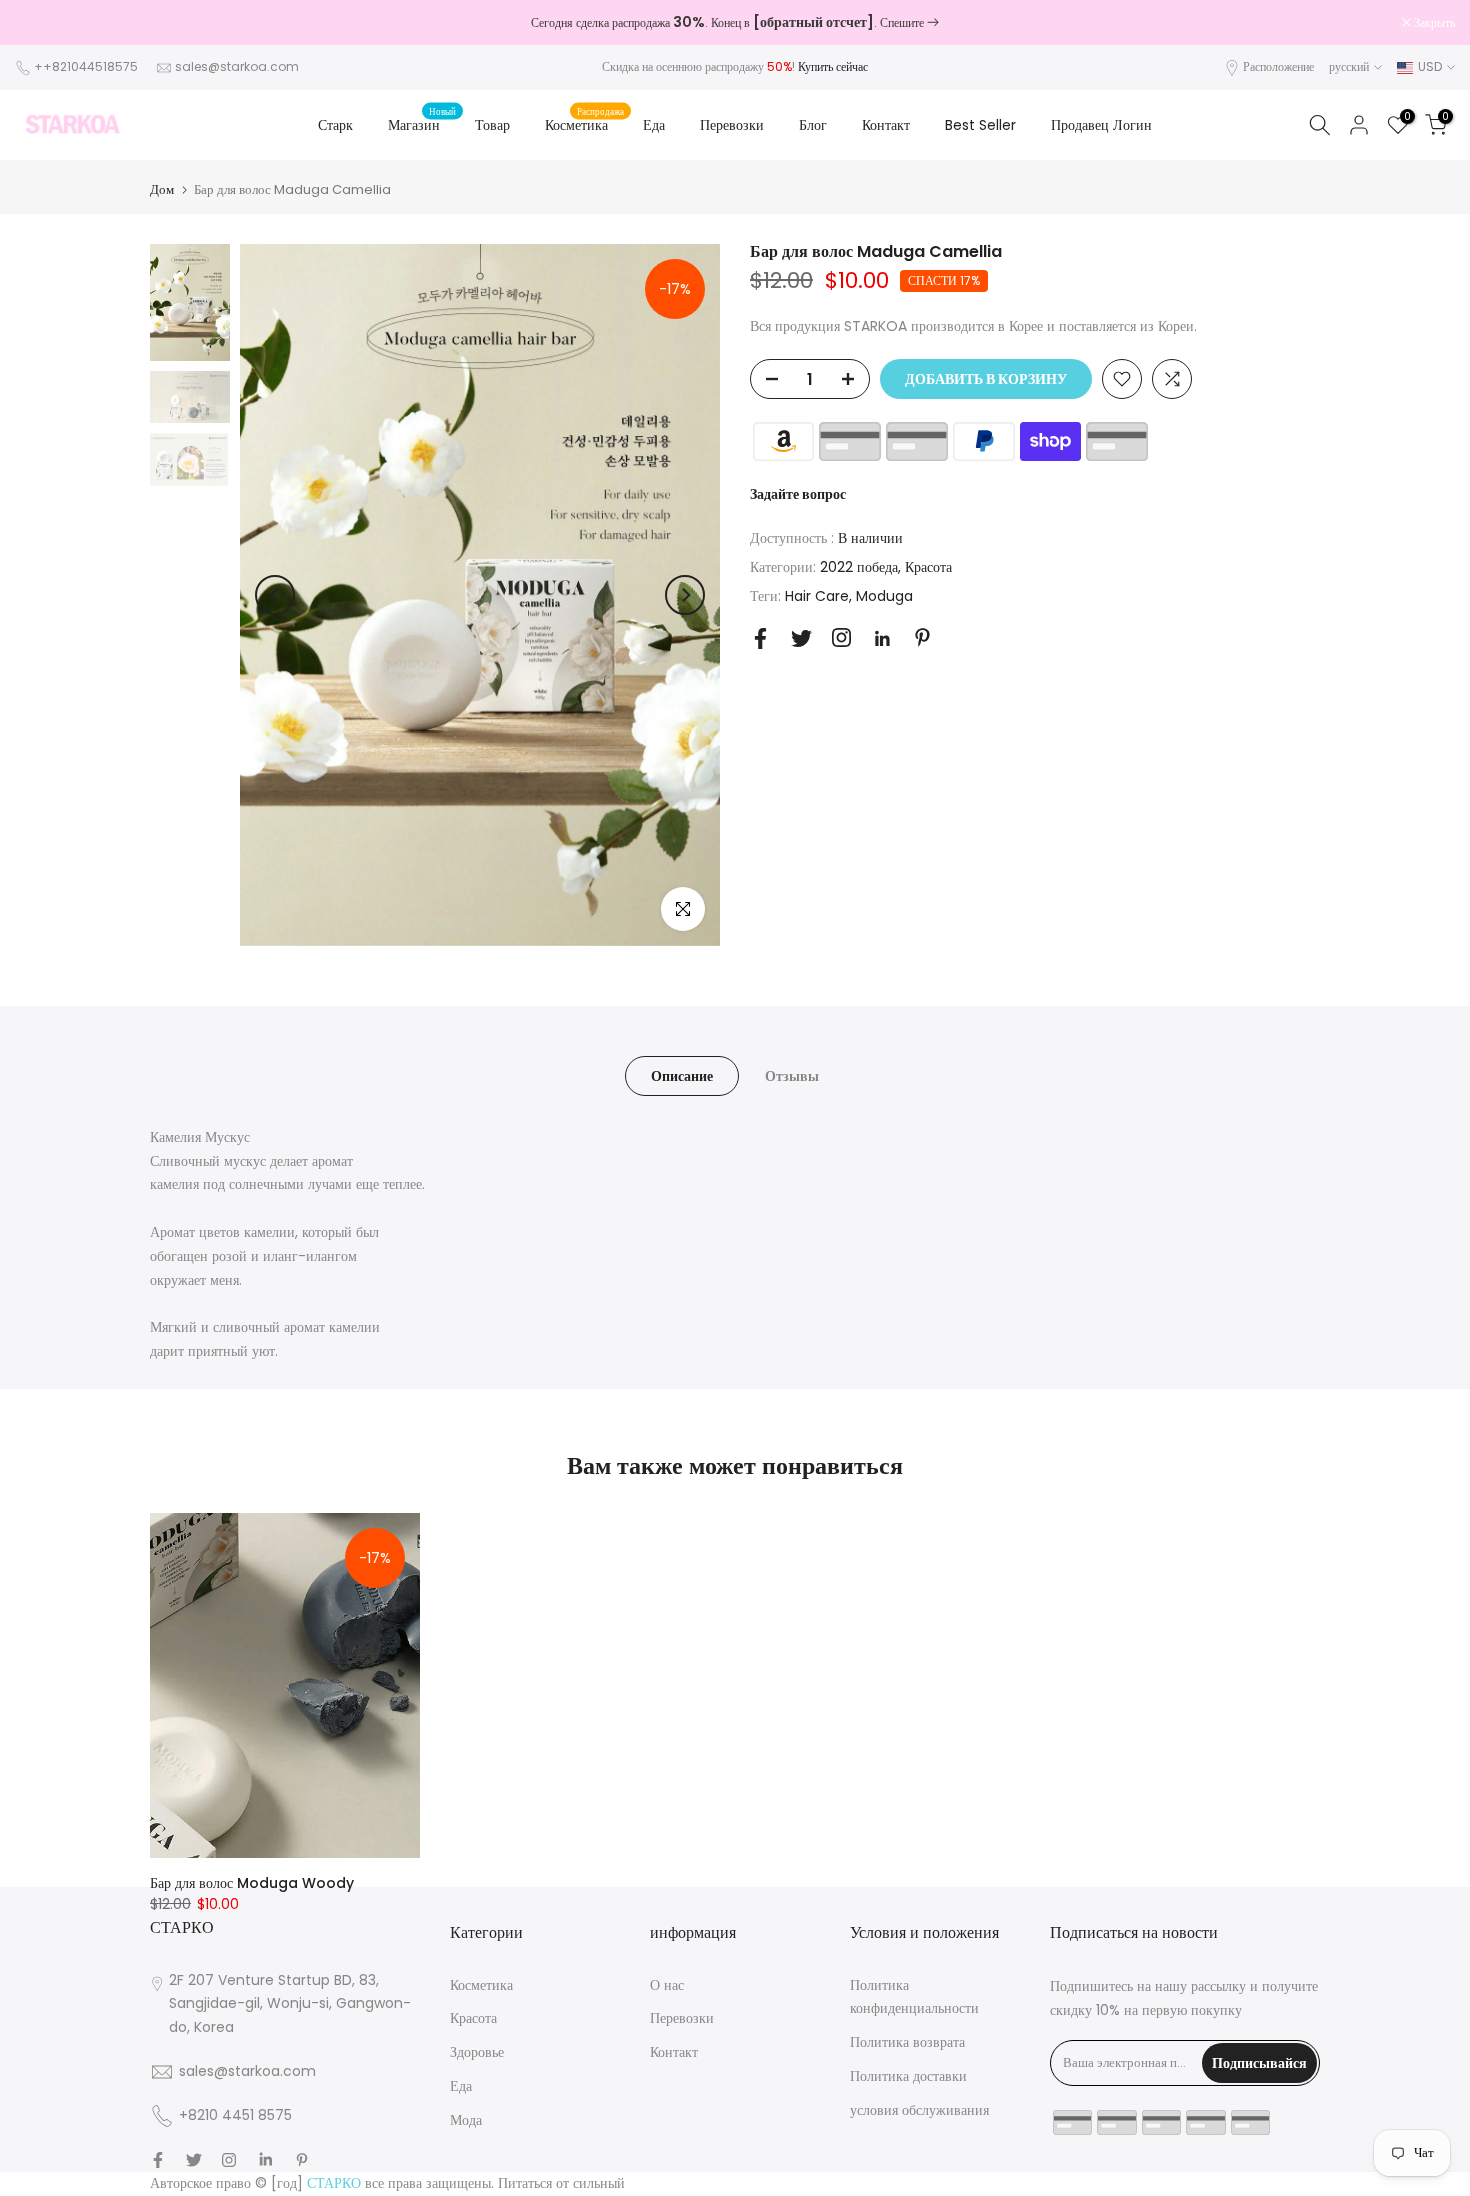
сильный (599, 2183)
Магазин (422, 124)
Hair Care (817, 596)
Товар (492, 125)
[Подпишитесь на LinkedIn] (882, 639)
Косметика (584, 124)
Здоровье (477, 2052)
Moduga (884, 596)
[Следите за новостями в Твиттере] (801, 638)
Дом (162, 189)
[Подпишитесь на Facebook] (760, 638)
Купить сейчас (833, 66)
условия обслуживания (919, 2110)
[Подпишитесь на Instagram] (841, 637)
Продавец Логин (1101, 125)
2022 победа (859, 567)
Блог (813, 125)
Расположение (1278, 66)
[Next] (685, 595)
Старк (335, 125)
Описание (682, 1075)
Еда (654, 125)
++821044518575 (86, 66)
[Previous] (275, 595)
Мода (466, 2120)
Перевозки (732, 125)
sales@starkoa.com (237, 66)
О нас (667, 1985)
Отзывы (792, 1075)
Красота (928, 567)
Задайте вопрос (798, 494)
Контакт (886, 125)
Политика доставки (908, 2076)
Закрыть (46, 23)
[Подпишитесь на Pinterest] (922, 637)
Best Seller (980, 125)
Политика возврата (907, 2042)
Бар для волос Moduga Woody (252, 1883)
